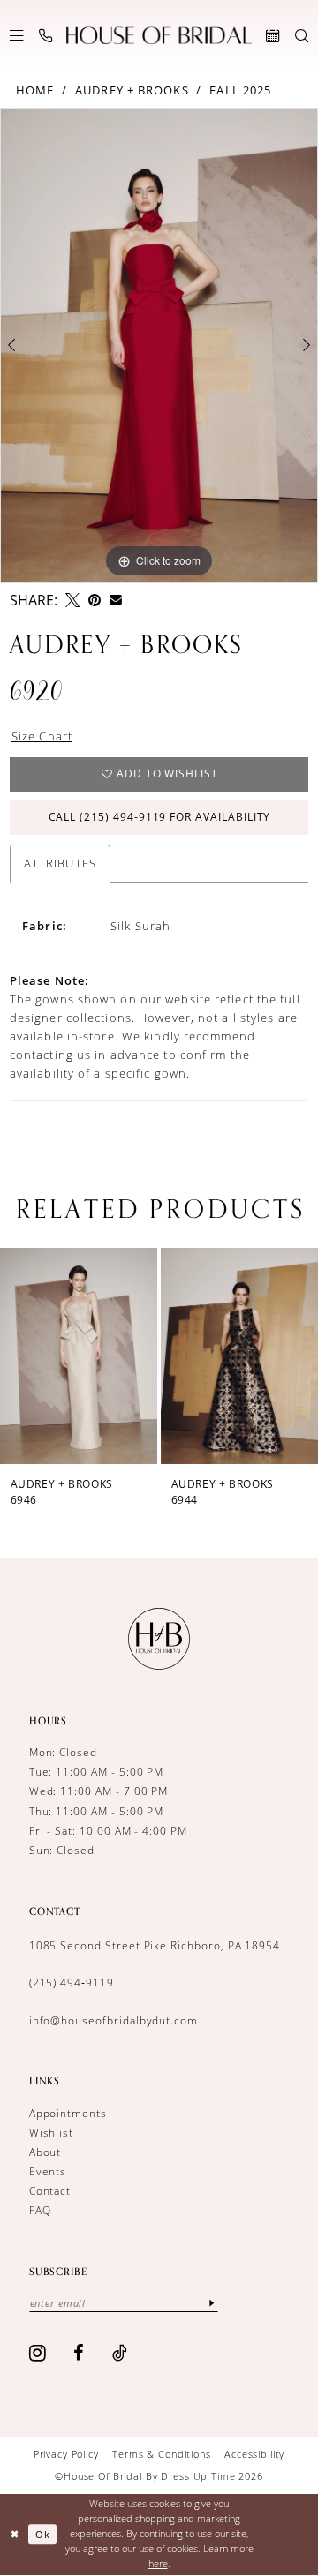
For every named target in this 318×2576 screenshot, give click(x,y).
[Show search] (302, 36)
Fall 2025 (240, 90)
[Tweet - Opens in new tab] (72, 600)
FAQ (40, 2210)
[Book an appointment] (273, 36)
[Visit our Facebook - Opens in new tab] (79, 2353)
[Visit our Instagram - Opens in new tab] (38, 2353)
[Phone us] (45, 36)
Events (48, 2171)
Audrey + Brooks (132, 90)
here (158, 2563)
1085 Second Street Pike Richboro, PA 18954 (155, 1945)
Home (35, 90)
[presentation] (101, 1356)
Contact (50, 2191)
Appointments (68, 2113)
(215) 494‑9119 (72, 1983)
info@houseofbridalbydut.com (114, 2020)
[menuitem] (16, 36)
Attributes (60, 863)
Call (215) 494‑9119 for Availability (160, 817)
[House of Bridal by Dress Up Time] (159, 36)
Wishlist (52, 2133)
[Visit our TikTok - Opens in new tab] (120, 2353)
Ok (43, 2534)
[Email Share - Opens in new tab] (116, 600)
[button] (16, 36)
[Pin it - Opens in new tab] (95, 600)
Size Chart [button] (42, 736)
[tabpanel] (159, 345)
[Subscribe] (212, 2303)
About (45, 2152)
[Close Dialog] (15, 2535)
